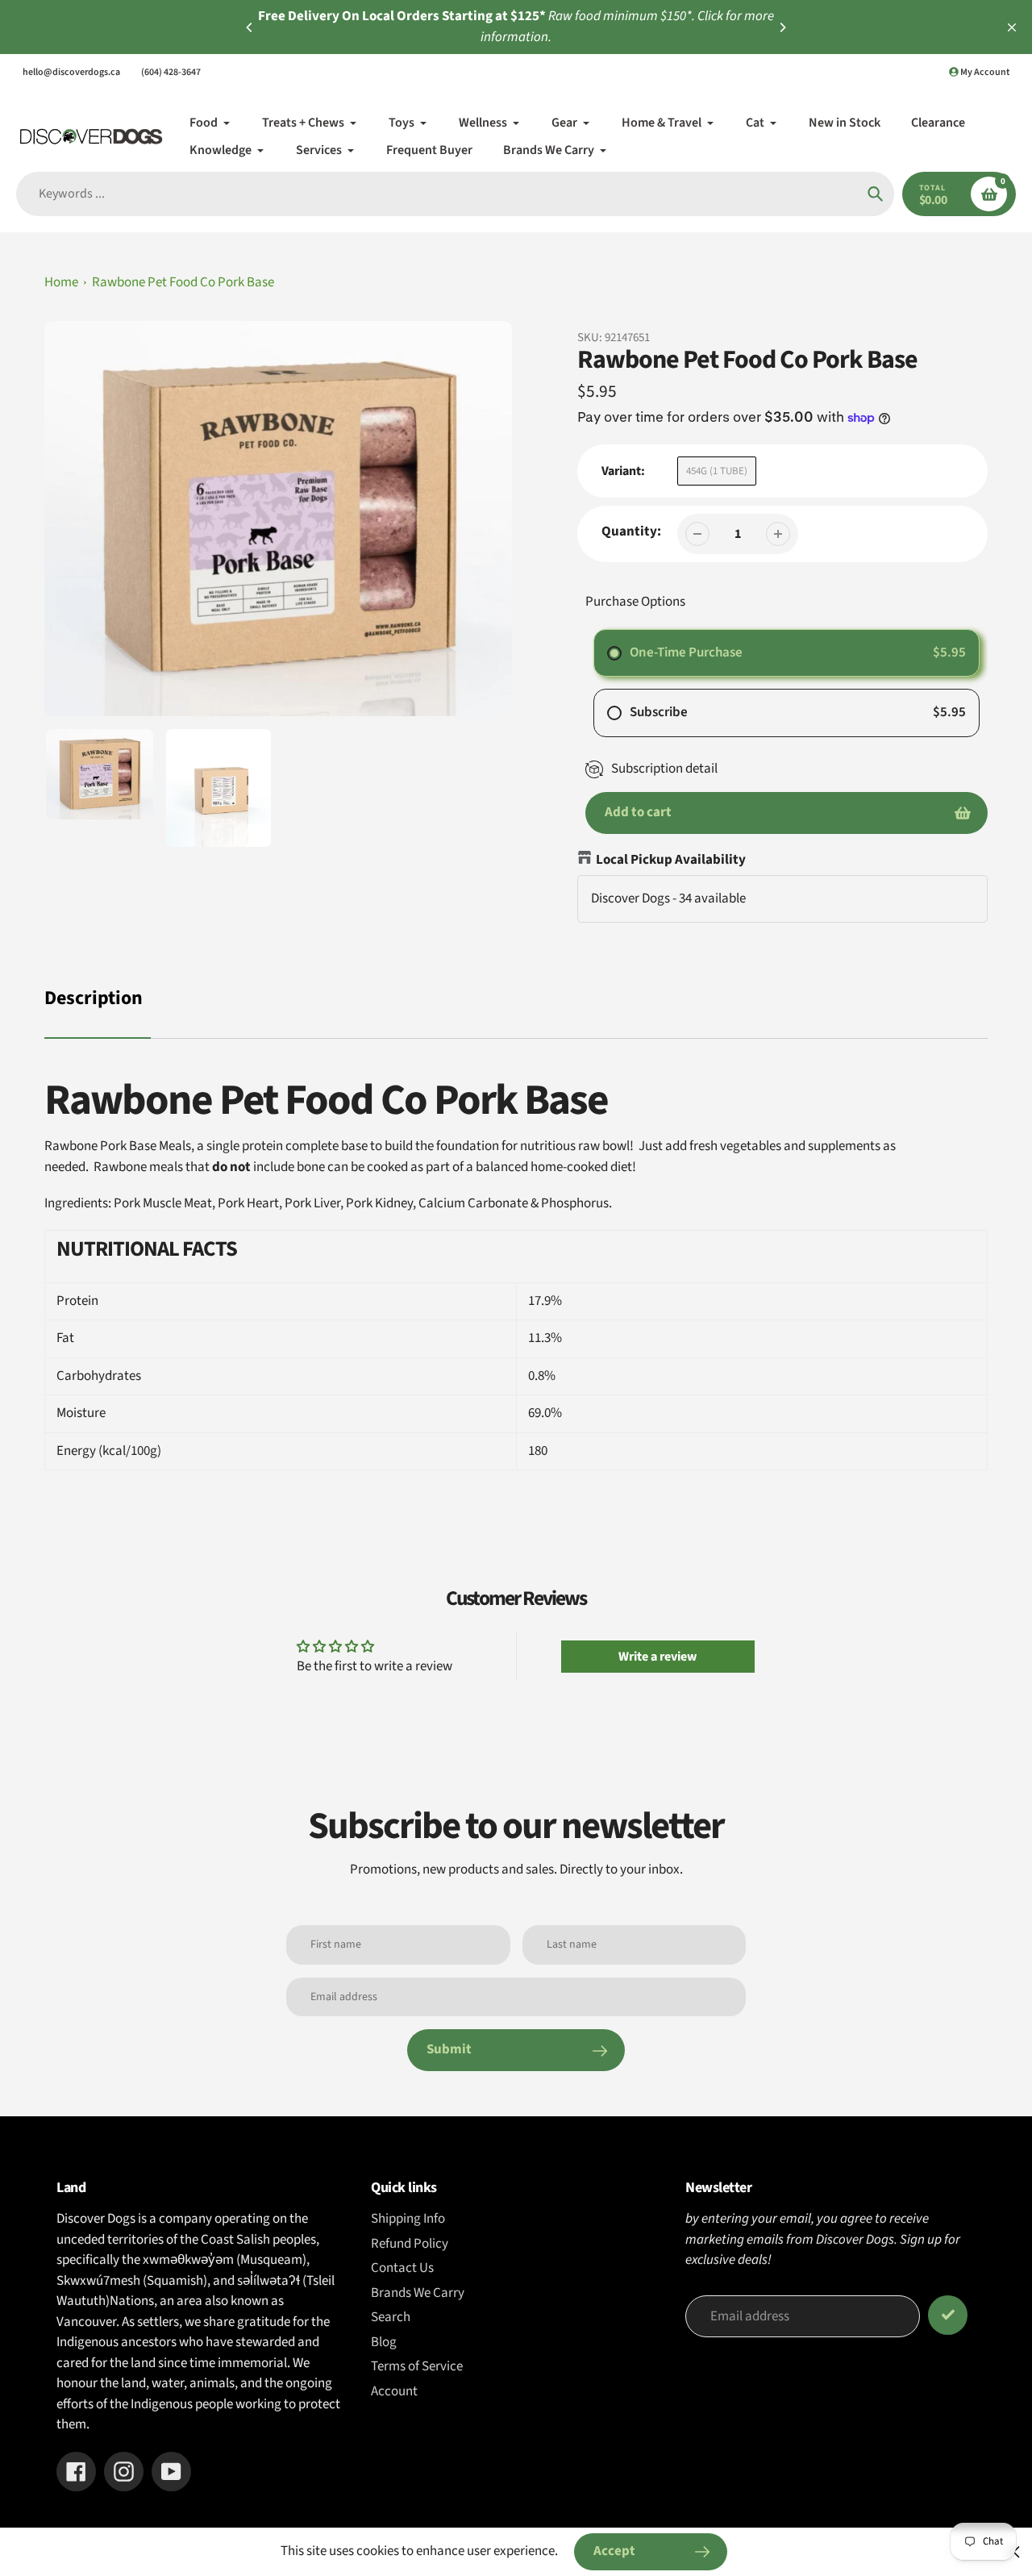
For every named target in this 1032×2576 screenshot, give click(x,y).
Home (61, 282)
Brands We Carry (418, 2293)
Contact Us (402, 2268)
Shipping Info (408, 2219)
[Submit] (948, 2315)
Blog (384, 2342)
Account (394, 2391)
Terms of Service (417, 2366)
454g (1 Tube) (717, 471)
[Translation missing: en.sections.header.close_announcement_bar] (1012, 27)
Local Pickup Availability (671, 860)
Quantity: (631, 531)
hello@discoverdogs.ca (71, 72)
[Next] (782, 27)
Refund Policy (410, 2244)
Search (391, 2317)
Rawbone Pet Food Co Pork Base (183, 282)
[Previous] (250, 27)
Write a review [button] (657, 1657)
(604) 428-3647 (171, 72)
